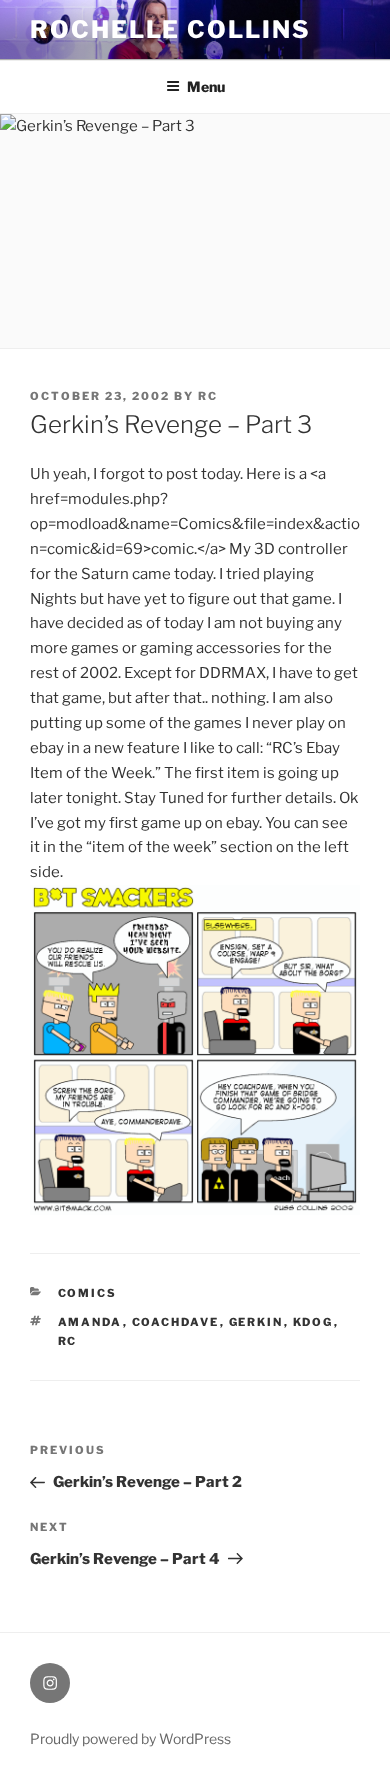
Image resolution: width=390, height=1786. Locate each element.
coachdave (176, 1322)
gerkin (256, 1322)
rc (208, 396)
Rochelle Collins (170, 29)
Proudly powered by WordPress (130, 1738)
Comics (88, 1293)
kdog (313, 1322)
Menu (206, 86)
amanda (90, 1322)
